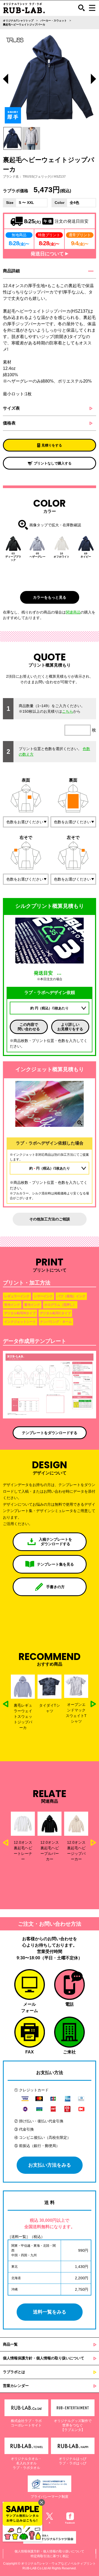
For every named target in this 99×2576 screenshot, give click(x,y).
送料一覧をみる (50, 2312)
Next (93, 80)
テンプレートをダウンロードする (50, 1433)
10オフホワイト (62, 555)
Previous (6, 80)
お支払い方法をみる (50, 2165)
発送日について (48, 254)
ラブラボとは (14, 2372)
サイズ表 (11, 408)
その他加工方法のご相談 (50, 1219)
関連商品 (73, 612)
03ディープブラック (13, 557)
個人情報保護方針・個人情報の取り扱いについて (44, 2358)
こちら (68, 711)
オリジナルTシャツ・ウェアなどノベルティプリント (58, 2564)
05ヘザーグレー (37, 555)
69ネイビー (86, 555)
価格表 (9, 423)
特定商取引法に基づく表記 (50, 2556)
